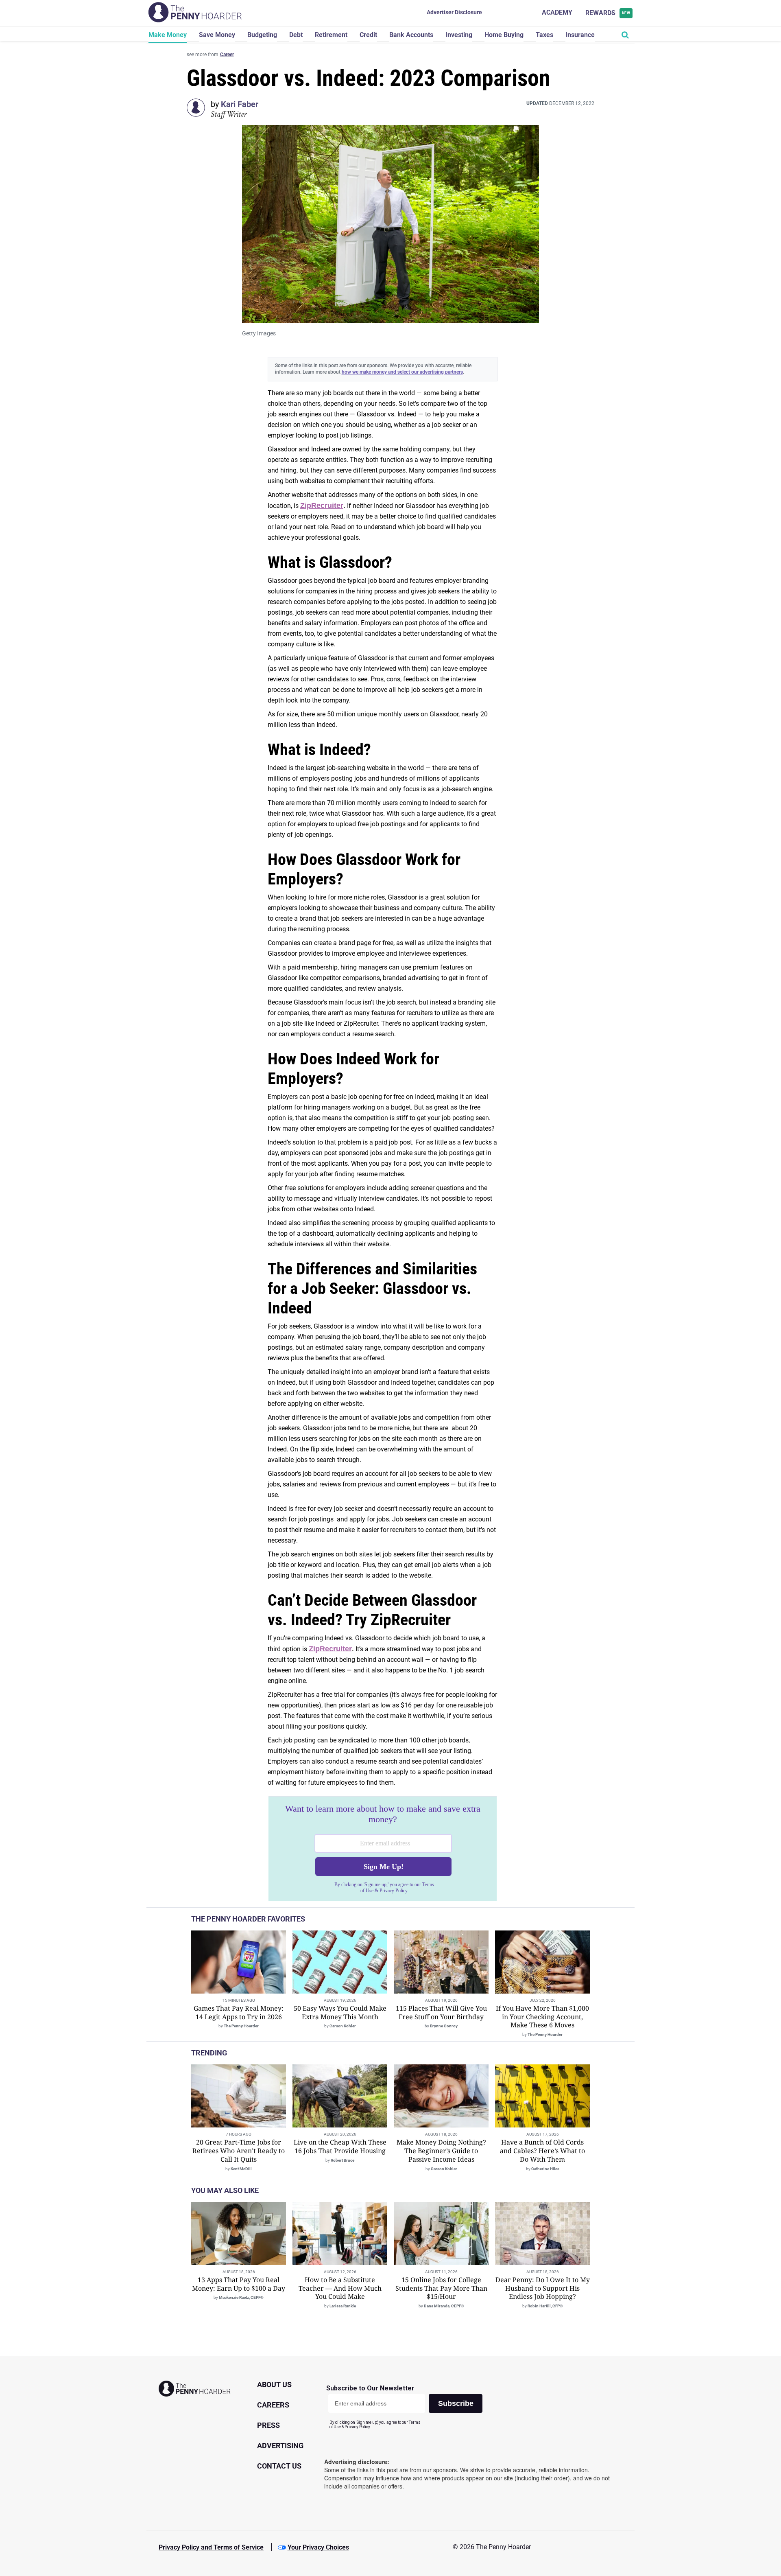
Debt (296, 35)
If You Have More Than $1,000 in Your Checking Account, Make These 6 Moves (542, 2017)
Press (268, 2425)
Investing (459, 35)
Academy (557, 12)
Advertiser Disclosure (454, 12)
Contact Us (279, 2466)
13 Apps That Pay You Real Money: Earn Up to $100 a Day (239, 2284)
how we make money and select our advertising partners (402, 372)
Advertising (280, 2446)
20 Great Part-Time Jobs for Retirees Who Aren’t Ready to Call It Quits (239, 2151)
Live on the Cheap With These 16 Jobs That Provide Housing (340, 2146)
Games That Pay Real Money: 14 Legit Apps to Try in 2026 (239, 2012)
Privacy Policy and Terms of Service (211, 2547)
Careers (273, 2405)
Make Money (168, 35)
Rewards (608, 13)
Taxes (544, 35)
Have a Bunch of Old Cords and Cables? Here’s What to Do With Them (542, 2151)
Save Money (217, 35)
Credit (368, 35)
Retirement (331, 35)
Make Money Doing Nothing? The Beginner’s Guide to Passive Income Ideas (441, 2151)
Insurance (580, 35)
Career (227, 55)
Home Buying (504, 35)
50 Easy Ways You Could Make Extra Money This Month (340, 2012)
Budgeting (262, 35)
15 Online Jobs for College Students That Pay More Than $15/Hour (441, 2288)
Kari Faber (240, 104)
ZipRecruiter (322, 506)
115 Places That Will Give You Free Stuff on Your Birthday (441, 2012)
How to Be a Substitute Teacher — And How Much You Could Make (340, 2288)
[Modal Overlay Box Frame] (383, 1849)
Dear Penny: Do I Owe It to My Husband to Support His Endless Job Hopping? (543, 2288)
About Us (274, 2384)
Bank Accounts (411, 35)
